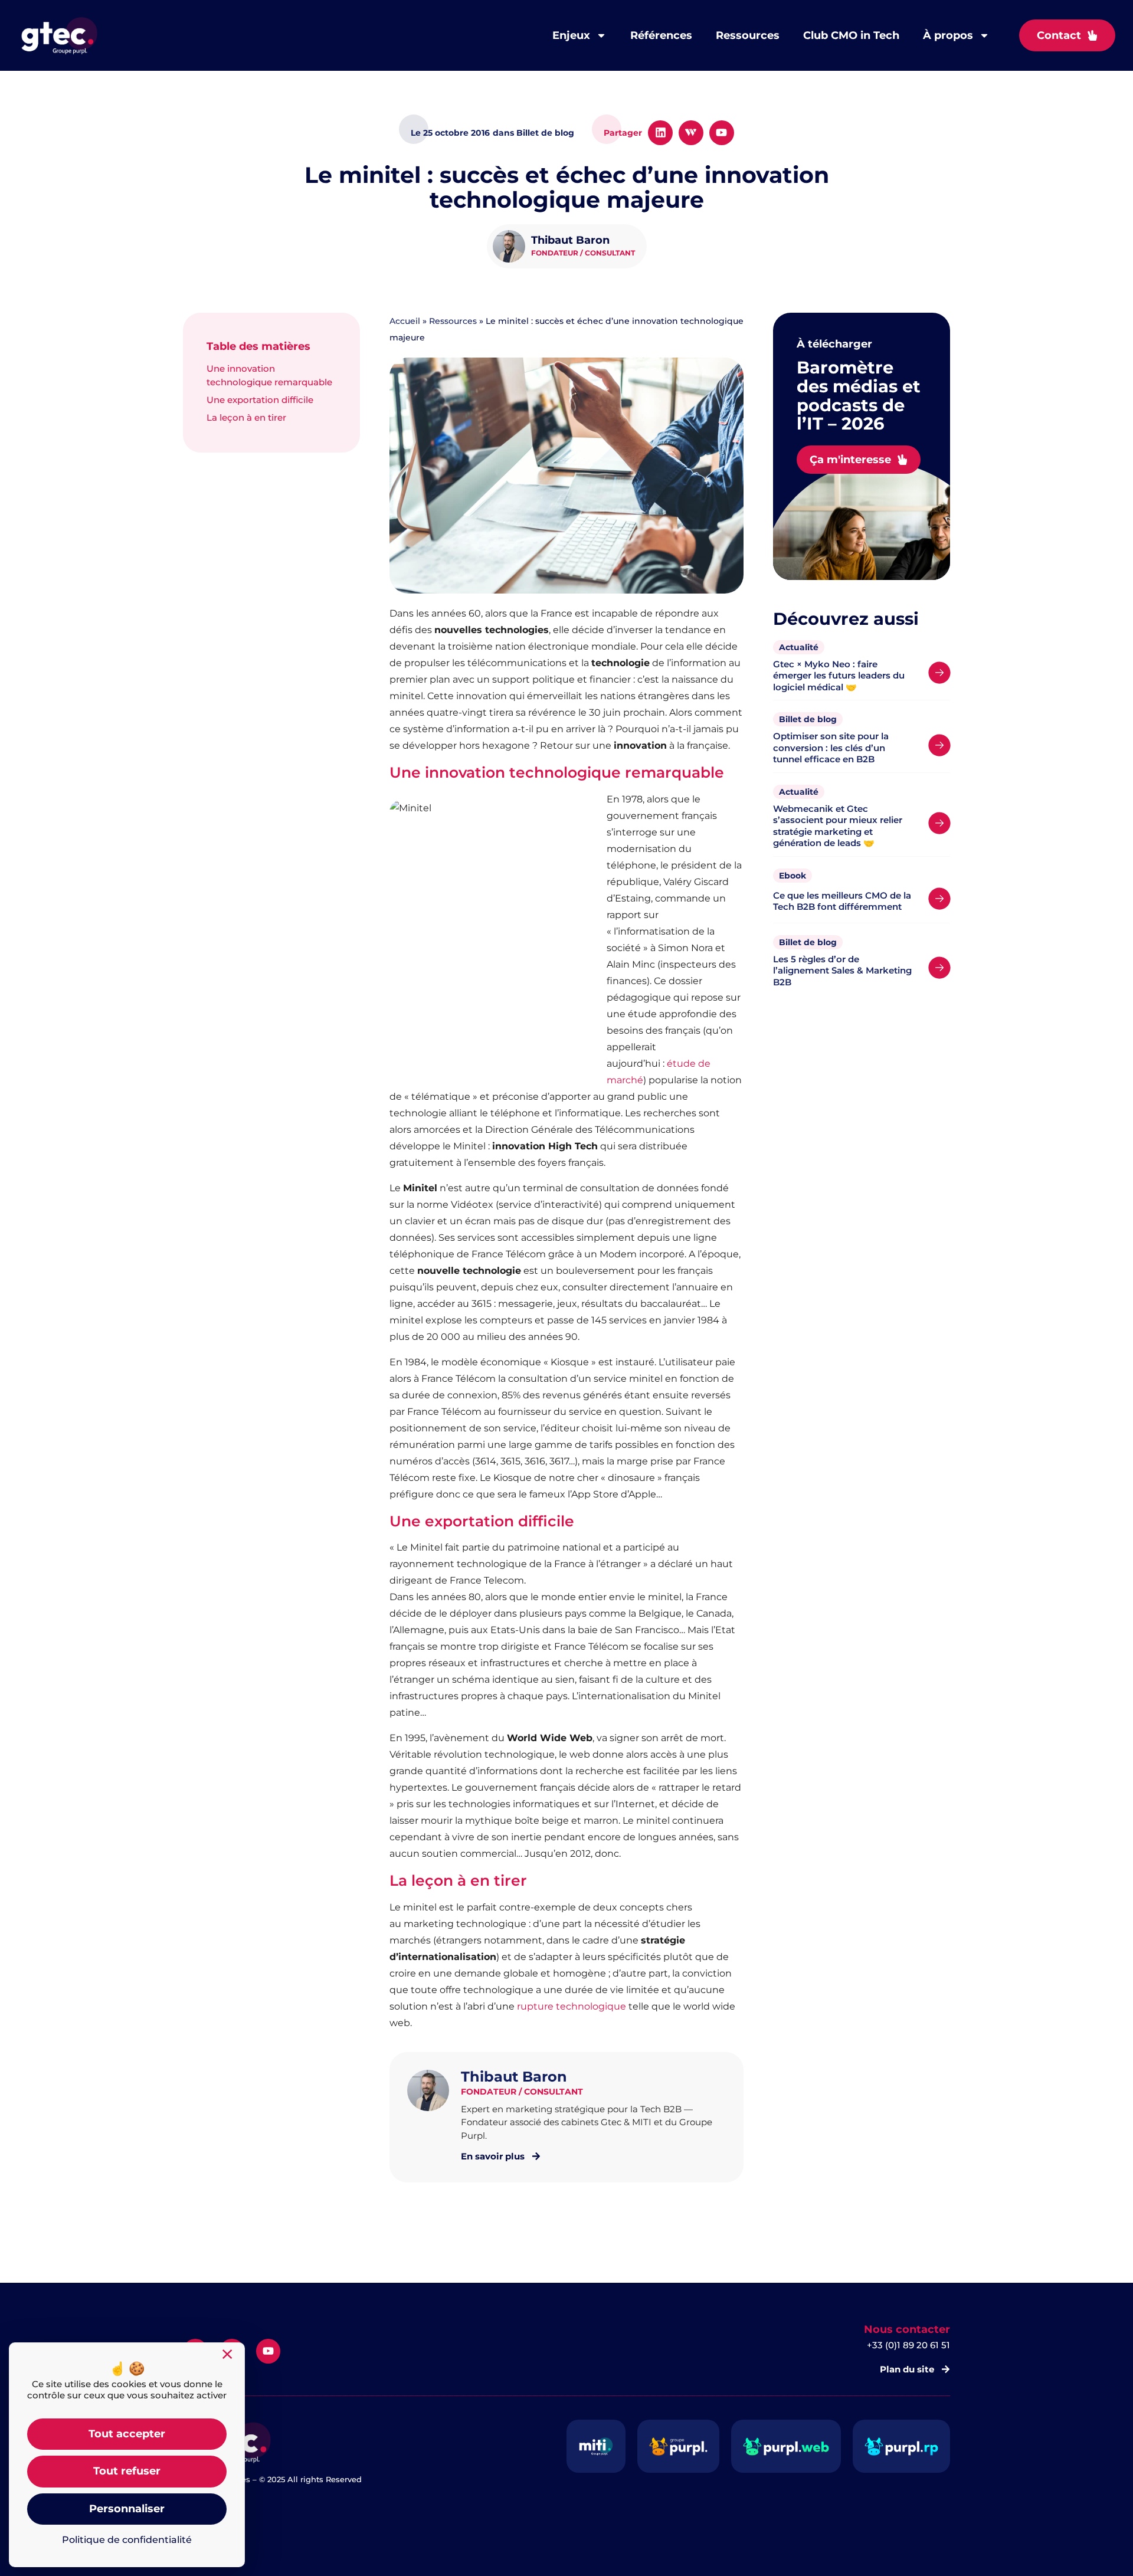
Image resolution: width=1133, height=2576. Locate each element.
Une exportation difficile (260, 400)
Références (661, 35)
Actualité (799, 647)
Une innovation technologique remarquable (269, 375)
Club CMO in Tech (851, 35)
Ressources (748, 35)
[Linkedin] (660, 133)
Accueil (405, 321)
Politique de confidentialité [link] (127, 2540)
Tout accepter (127, 2434)
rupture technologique (572, 2006)
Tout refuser (127, 2471)
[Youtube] (722, 133)
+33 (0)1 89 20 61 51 (908, 2345)
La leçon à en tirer (246, 417)
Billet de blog (808, 719)
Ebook (793, 876)
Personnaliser (127, 2509)
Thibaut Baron (570, 240)
